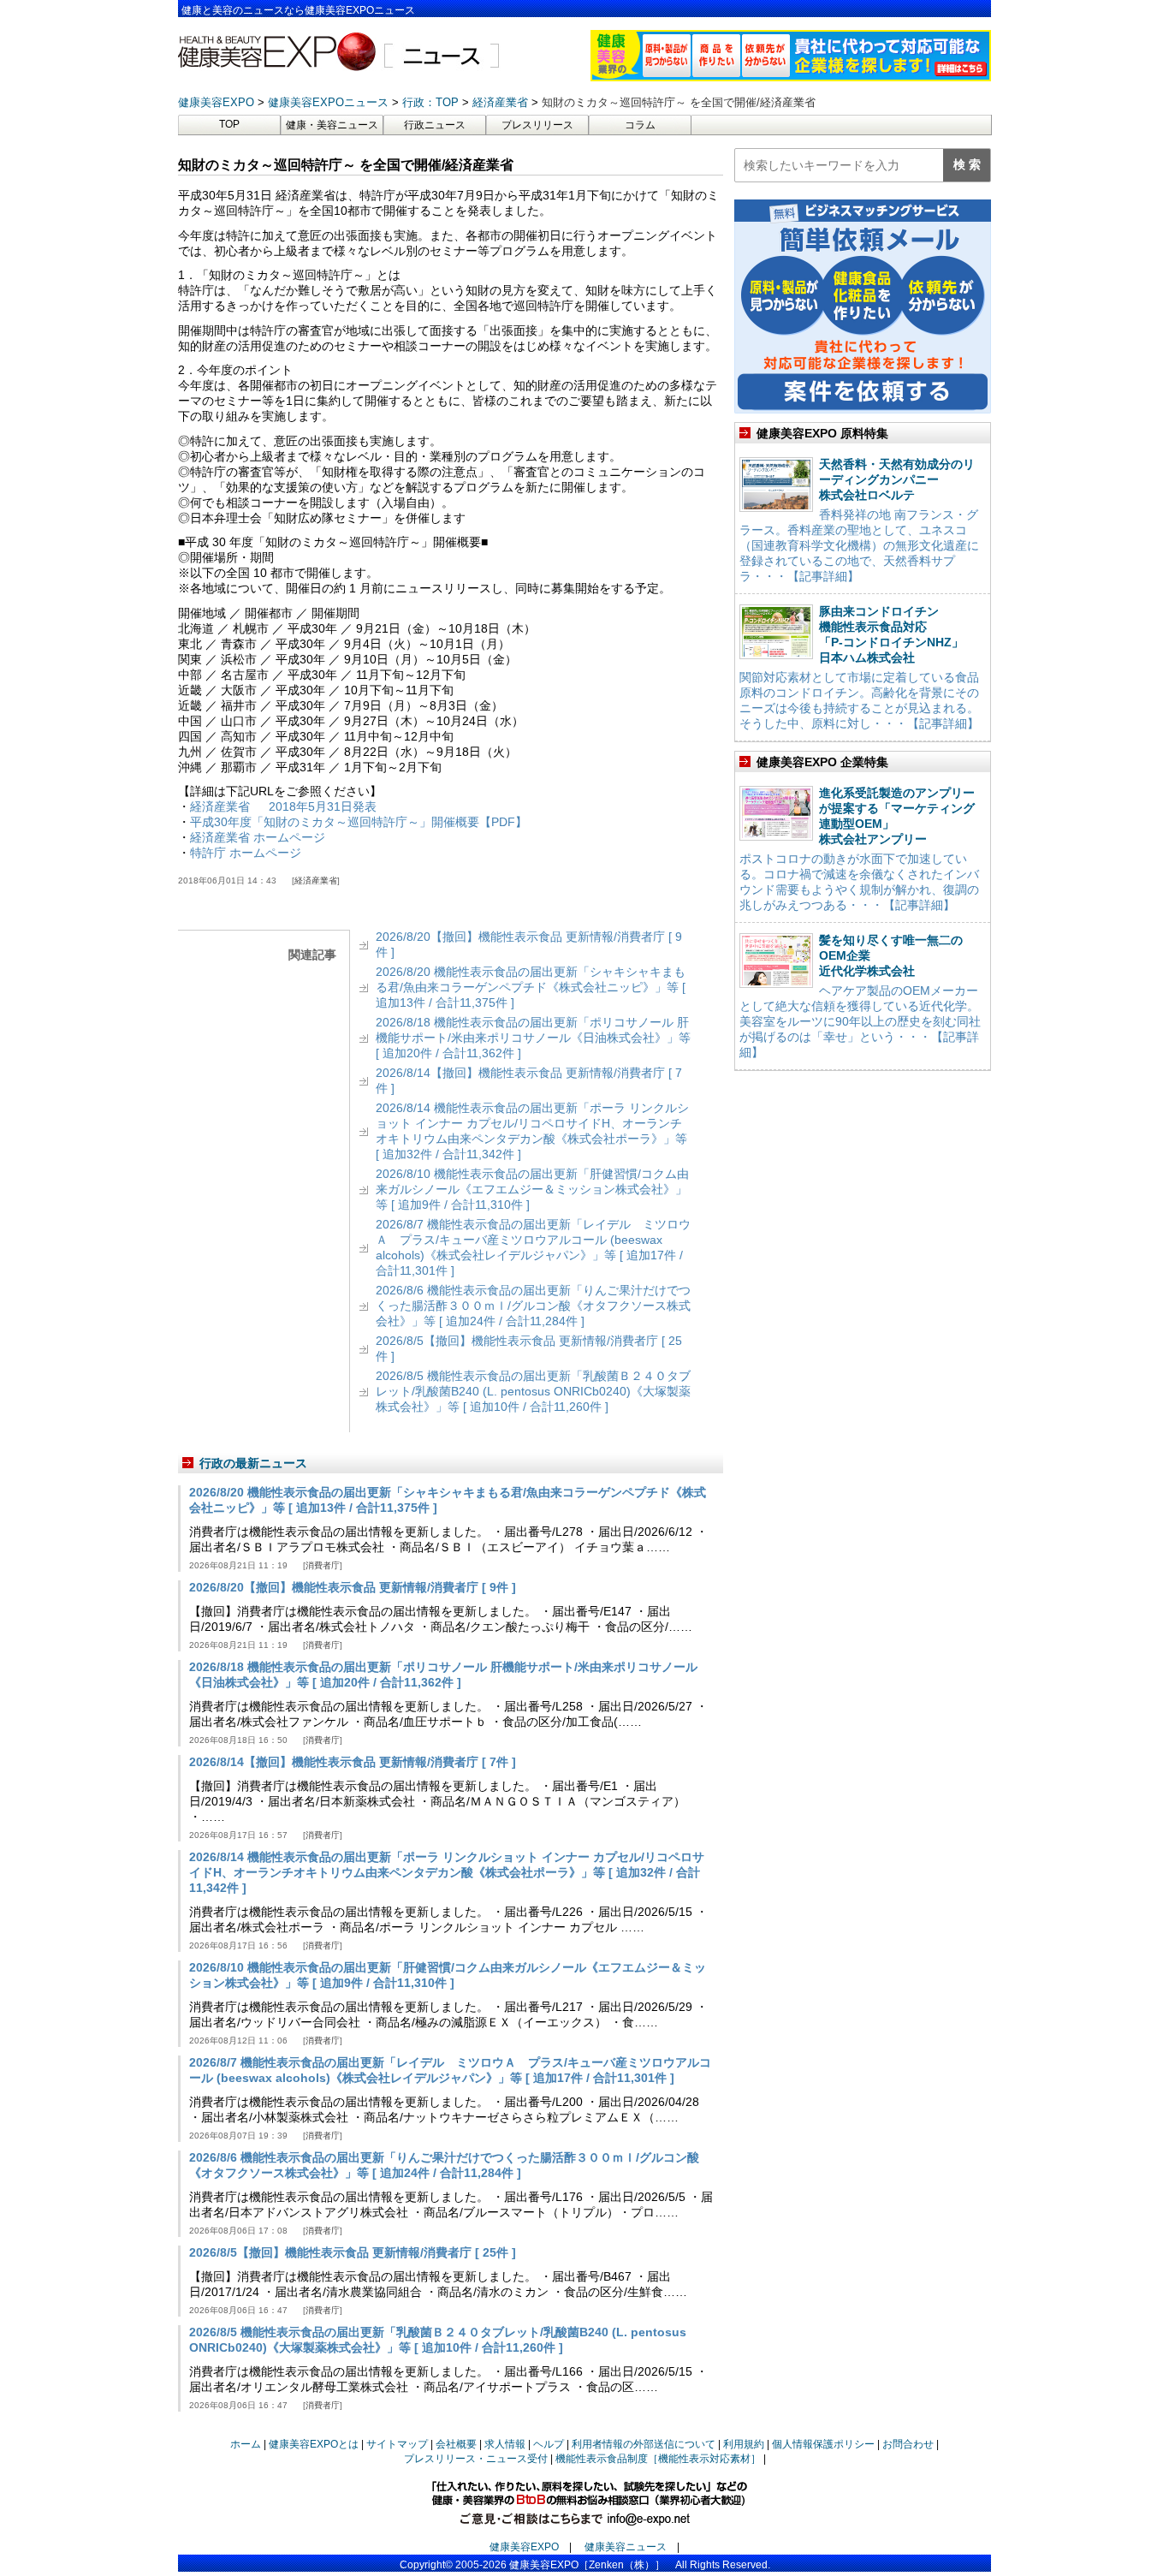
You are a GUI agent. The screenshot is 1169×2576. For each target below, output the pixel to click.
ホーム (246, 2444)
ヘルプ (549, 2444)
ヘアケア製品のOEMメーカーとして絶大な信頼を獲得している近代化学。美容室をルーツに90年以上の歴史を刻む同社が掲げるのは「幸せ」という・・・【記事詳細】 (860, 1021)
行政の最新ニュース (253, 1463)
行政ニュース (435, 125)
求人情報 (505, 2444)
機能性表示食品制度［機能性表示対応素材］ (658, 2459)
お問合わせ (908, 2444)
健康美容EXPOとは (314, 2444)
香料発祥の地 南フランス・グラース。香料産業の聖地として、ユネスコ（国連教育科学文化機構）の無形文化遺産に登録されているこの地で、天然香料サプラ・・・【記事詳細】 (859, 545)
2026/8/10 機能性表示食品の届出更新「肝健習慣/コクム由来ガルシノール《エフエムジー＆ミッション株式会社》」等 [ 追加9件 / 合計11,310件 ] (532, 1189)
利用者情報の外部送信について (644, 2444)
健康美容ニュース (626, 2547)
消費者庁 (323, 1565)
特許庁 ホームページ (246, 853)
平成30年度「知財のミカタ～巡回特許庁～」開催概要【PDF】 (359, 822)
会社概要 (456, 2444)
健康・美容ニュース (332, 125)
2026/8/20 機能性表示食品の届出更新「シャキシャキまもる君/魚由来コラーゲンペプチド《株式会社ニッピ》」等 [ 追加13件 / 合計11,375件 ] (531, 987)
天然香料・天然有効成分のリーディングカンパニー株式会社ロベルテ (897, 479)
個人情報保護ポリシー (823, 2444)
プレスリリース (537, 125)
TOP (229, 124)
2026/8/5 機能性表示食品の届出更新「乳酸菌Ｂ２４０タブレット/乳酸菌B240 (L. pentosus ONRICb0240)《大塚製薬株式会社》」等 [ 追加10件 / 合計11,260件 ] (533, 1391)
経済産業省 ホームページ (258, 837)
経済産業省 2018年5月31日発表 (283, 806)
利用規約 (744, 2444)
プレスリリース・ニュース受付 (476, 2459)
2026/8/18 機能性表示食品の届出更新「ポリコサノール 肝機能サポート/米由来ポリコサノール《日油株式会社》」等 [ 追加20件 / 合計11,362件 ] (533, 1038)
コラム (640, 125)
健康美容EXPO (524, 2547)
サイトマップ (397, 2444)
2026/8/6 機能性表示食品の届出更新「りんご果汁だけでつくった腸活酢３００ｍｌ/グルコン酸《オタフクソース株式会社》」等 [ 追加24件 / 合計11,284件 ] (533, 1306)
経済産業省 (316, 880)
